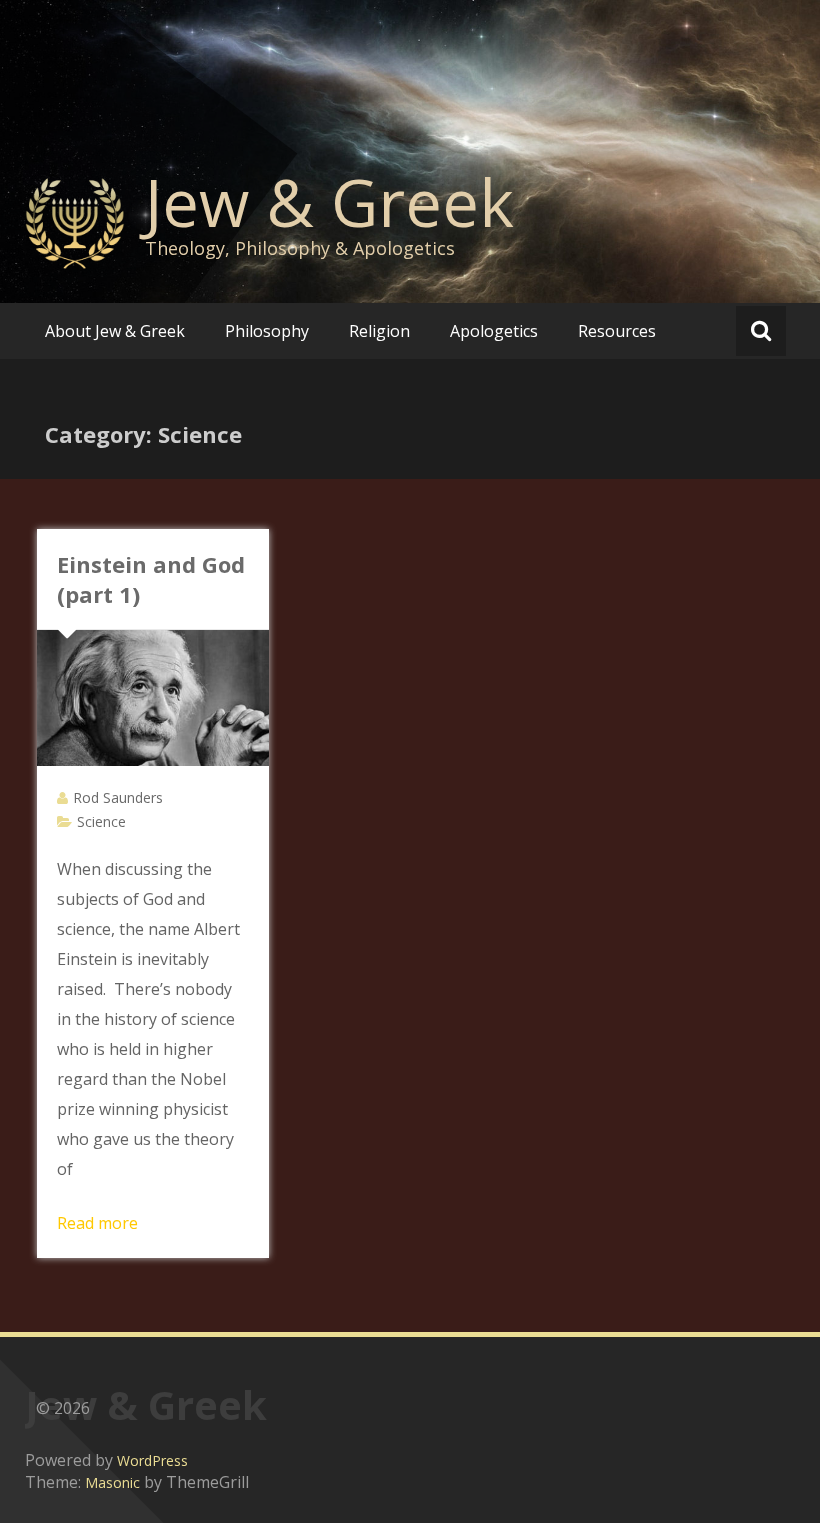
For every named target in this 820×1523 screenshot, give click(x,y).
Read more (97, 1223)
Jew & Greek (329, 202)
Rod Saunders (118, 797)
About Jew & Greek (115, 331)
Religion (379, 331)
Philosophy (267, 331)
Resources (617, 331)
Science (101, 821)
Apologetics (494, 331)
